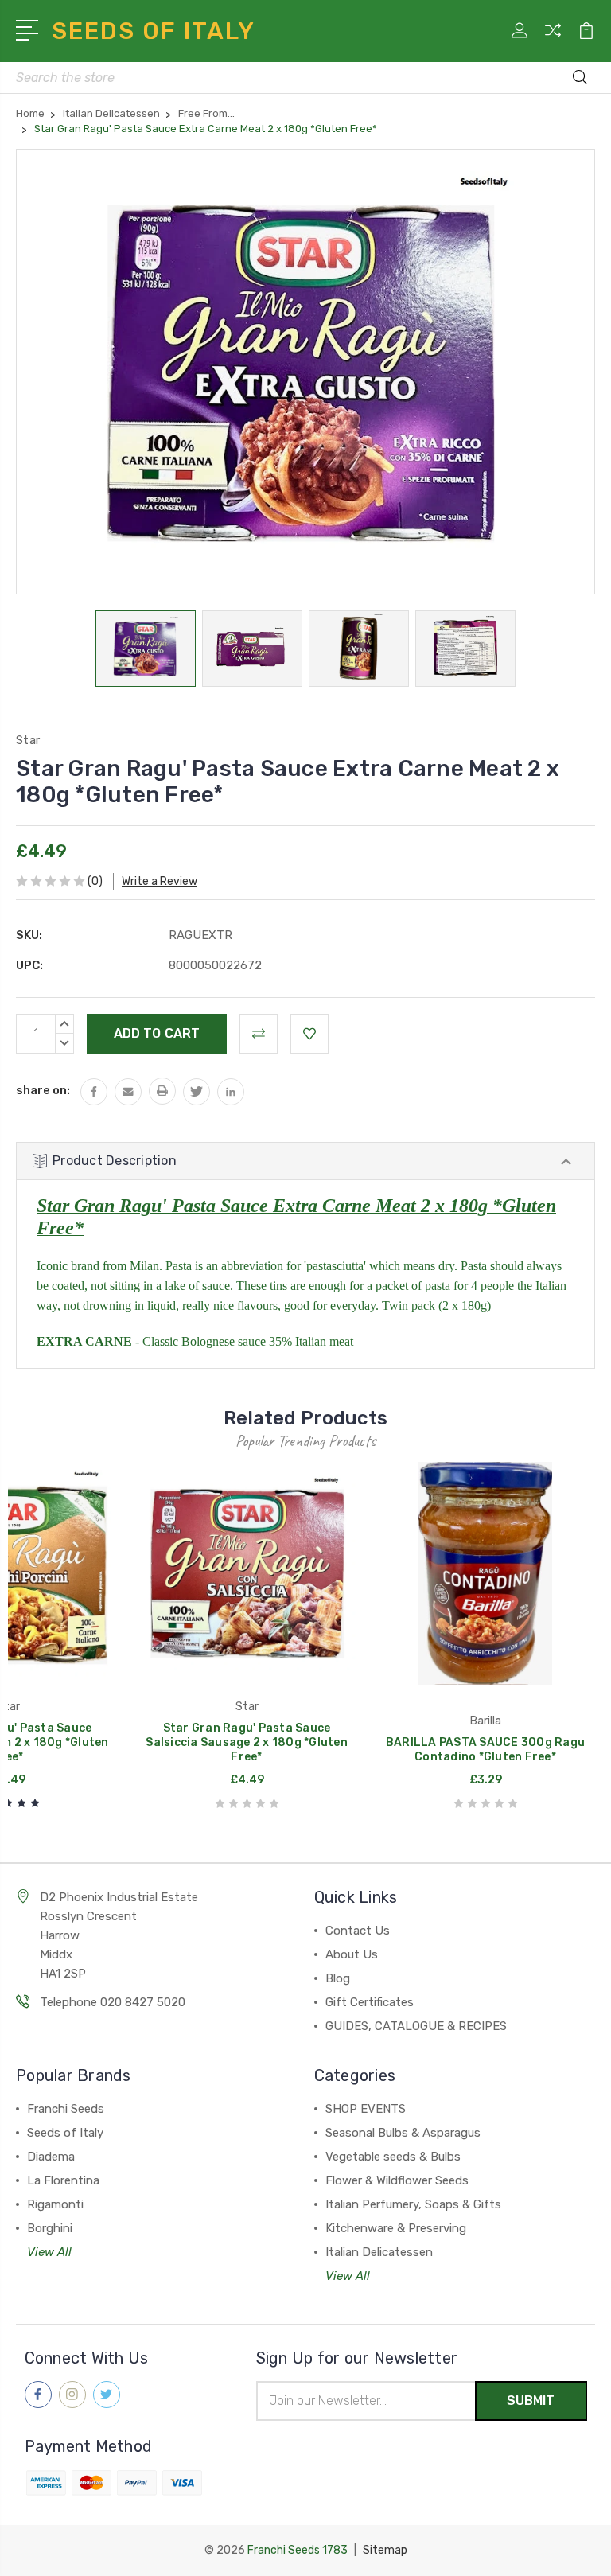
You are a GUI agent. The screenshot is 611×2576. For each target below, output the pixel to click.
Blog (338, 1978)
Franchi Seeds (66, 2109)
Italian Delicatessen (379, 2252)
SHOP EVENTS (366, 2109)
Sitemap (385, 2550)
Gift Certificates (370, 2002)
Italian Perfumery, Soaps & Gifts (413, 2204)
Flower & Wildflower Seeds (397, 2180)
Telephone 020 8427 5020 (113, 2002)
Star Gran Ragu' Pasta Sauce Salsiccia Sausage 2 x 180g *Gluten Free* (247, 1742)
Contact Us (358, 1931)
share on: (43, 1090)
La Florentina (63, 2180)
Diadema (51, 2157)
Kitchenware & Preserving (396, 2228)
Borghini (50, 2228)
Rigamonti (55, 2204)
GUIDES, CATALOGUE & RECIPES (416, 2026)
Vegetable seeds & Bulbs (393, 2157)
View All (49, 2252)
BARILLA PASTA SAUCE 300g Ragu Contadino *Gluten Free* (485, 1750)
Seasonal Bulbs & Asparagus (403, 2133)
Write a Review (160, 881)
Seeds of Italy (65, 2133)
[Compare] (553, 40)
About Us (352, 1954)
